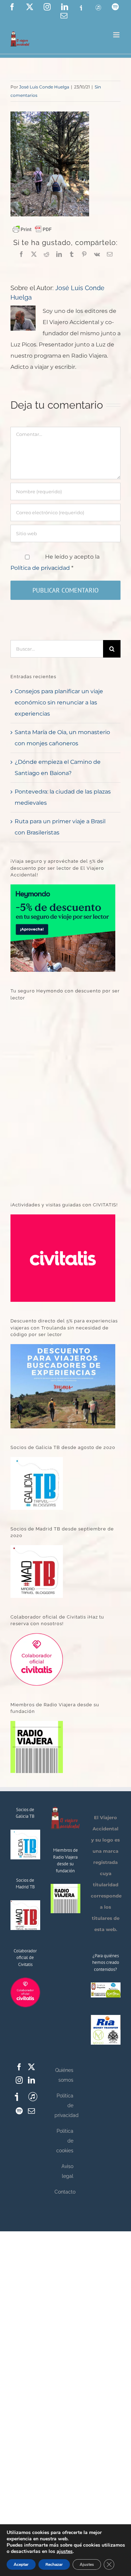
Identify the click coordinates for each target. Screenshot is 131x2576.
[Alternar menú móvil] (117, 35)
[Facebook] (19, 2067)
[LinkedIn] (31, 2080)
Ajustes (87, 2564)
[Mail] (31, 2111)
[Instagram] (19, 2080)
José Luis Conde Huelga (44, 87)
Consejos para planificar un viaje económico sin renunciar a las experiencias (59, 702)
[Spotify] (19, 2111)
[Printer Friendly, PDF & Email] (32, 229)
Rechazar (54, 2564)
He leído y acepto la (55, 562)
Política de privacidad (41, 568)
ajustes (65, 2552)
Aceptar (21, 2564)
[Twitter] (31, 2067)
